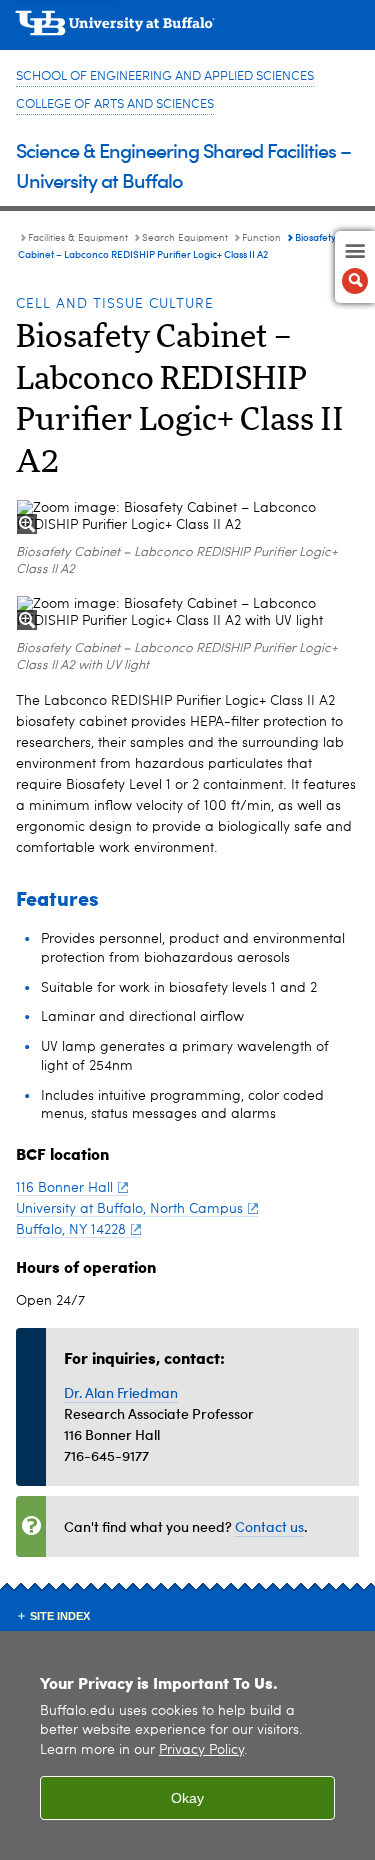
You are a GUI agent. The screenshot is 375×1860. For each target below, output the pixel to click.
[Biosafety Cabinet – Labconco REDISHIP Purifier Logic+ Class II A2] (187, 517)
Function (261, 238)
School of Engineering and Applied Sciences (165, 76)
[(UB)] (187, 30)
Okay (187, 1798)
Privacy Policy (201, 1750)
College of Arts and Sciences (115, 104)
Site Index (60, 1616)
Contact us (269, 1526)
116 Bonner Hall (64, 1188)
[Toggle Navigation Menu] (355, 267)
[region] (187, 1745)
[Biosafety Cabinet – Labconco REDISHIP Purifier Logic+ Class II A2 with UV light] (187, 613)
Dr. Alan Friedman (121, 1392)
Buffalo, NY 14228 (71, 1230)
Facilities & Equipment (78, 238)
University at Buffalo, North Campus (129, 1209)
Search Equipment (185, 238)
